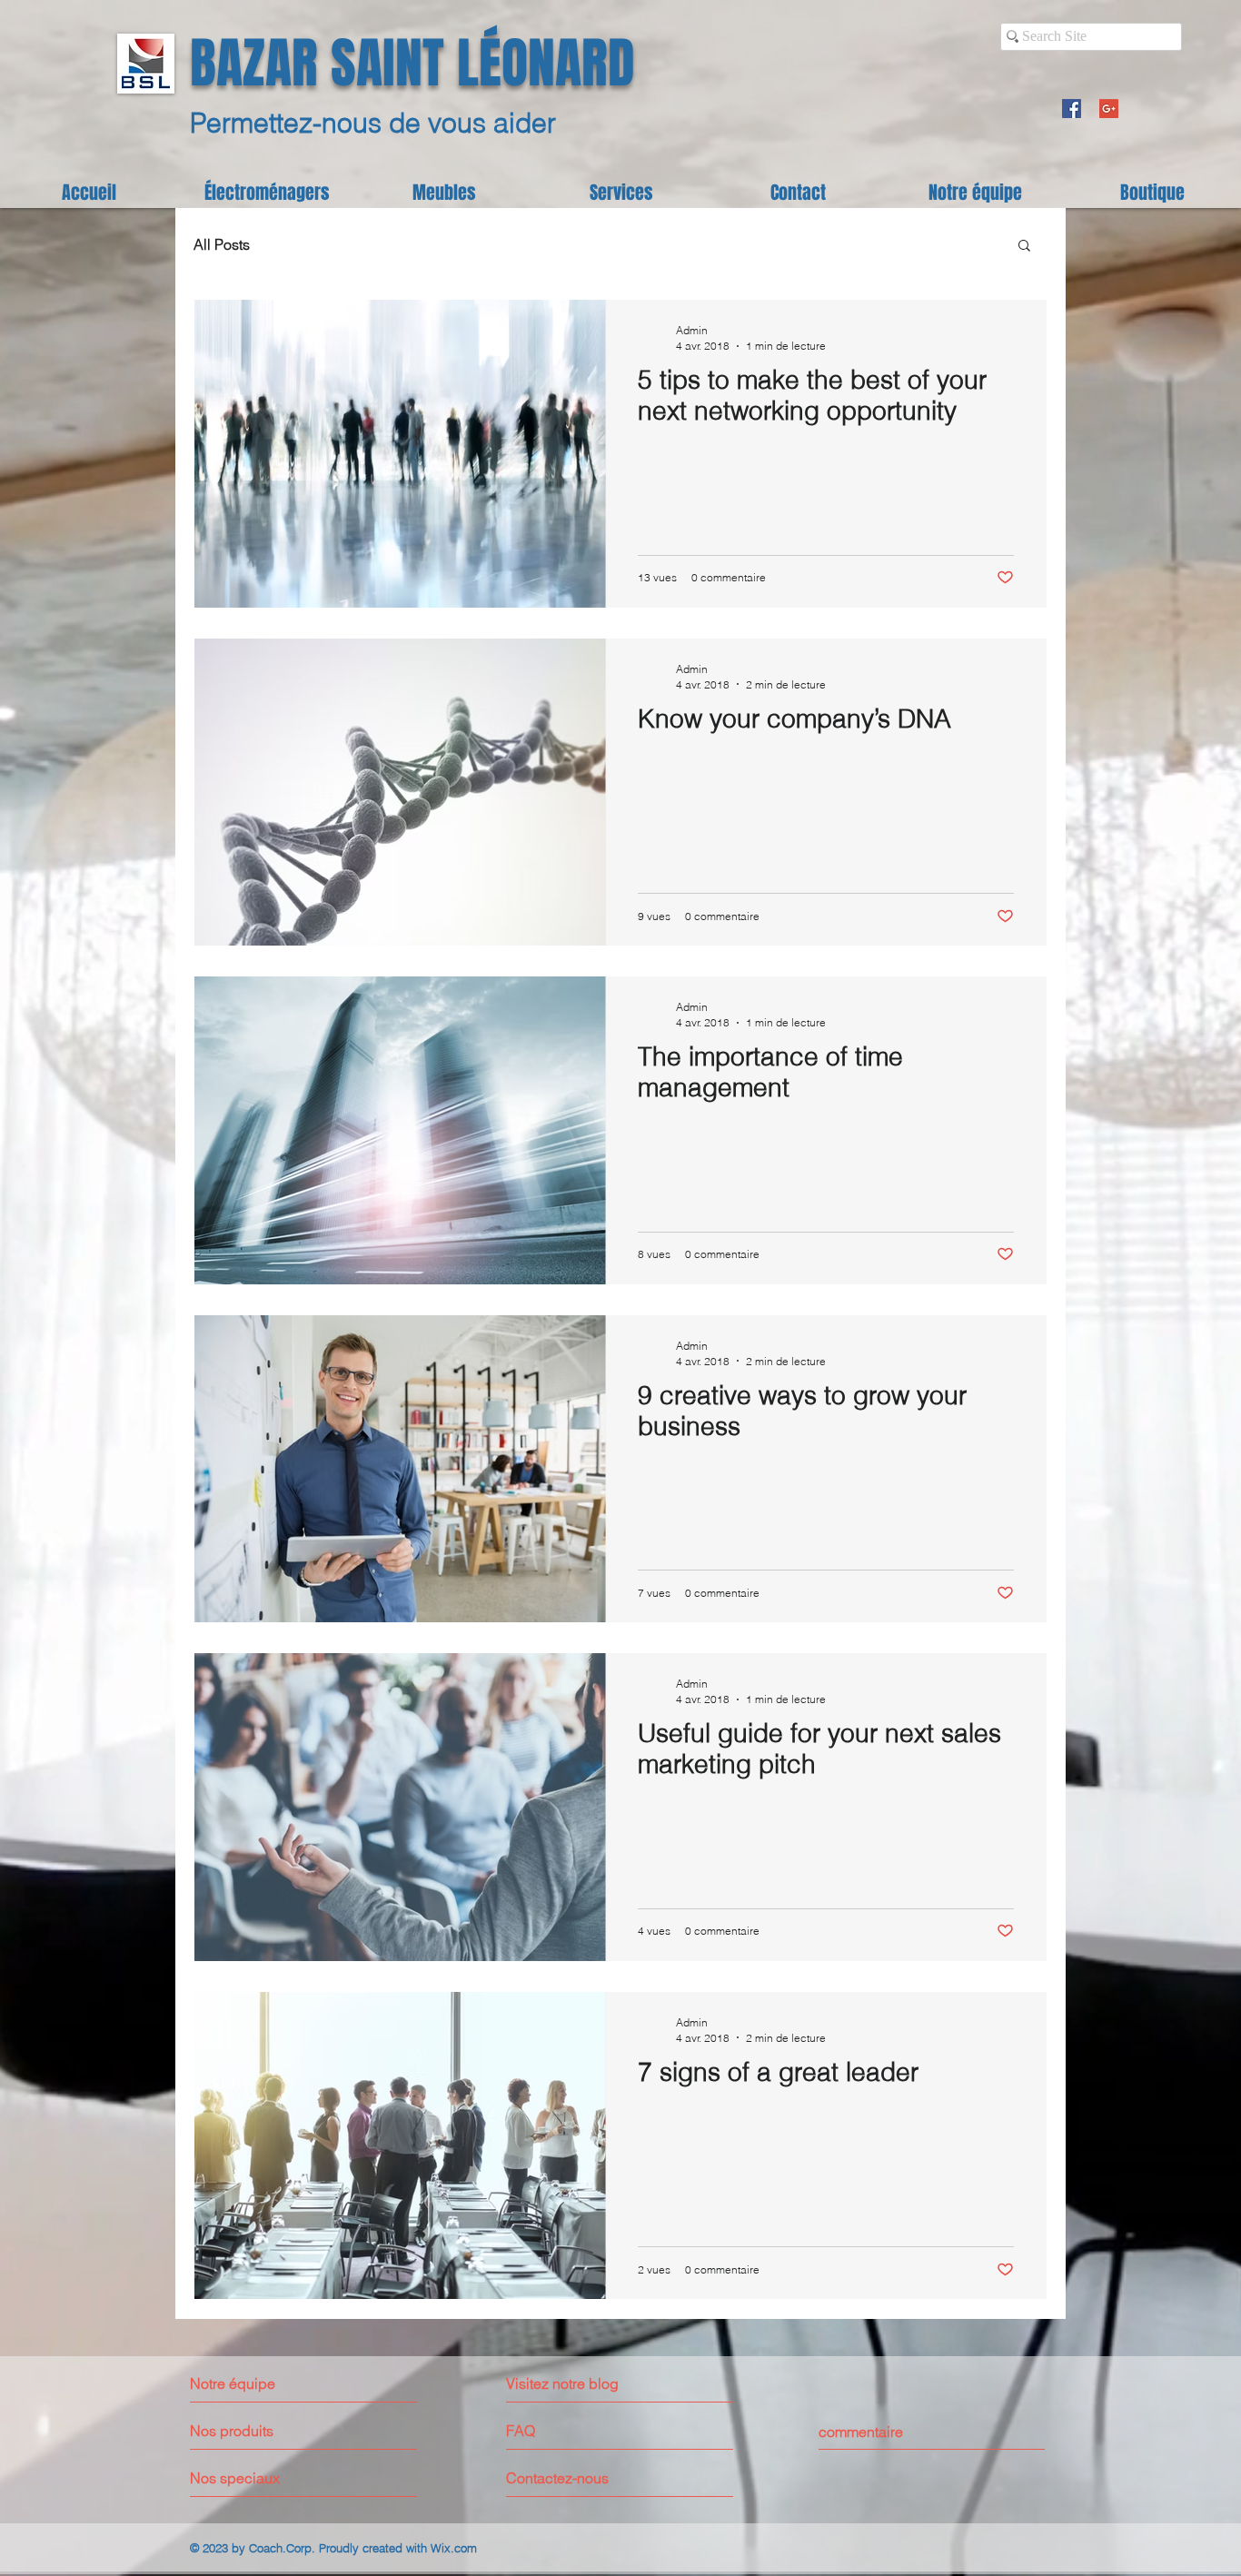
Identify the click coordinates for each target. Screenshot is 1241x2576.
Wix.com (454, 2548)
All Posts (222, 244)
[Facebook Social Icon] (1072, 109)
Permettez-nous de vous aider (373, 123)
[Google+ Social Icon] (1109, 109)
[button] (1024, 247)
